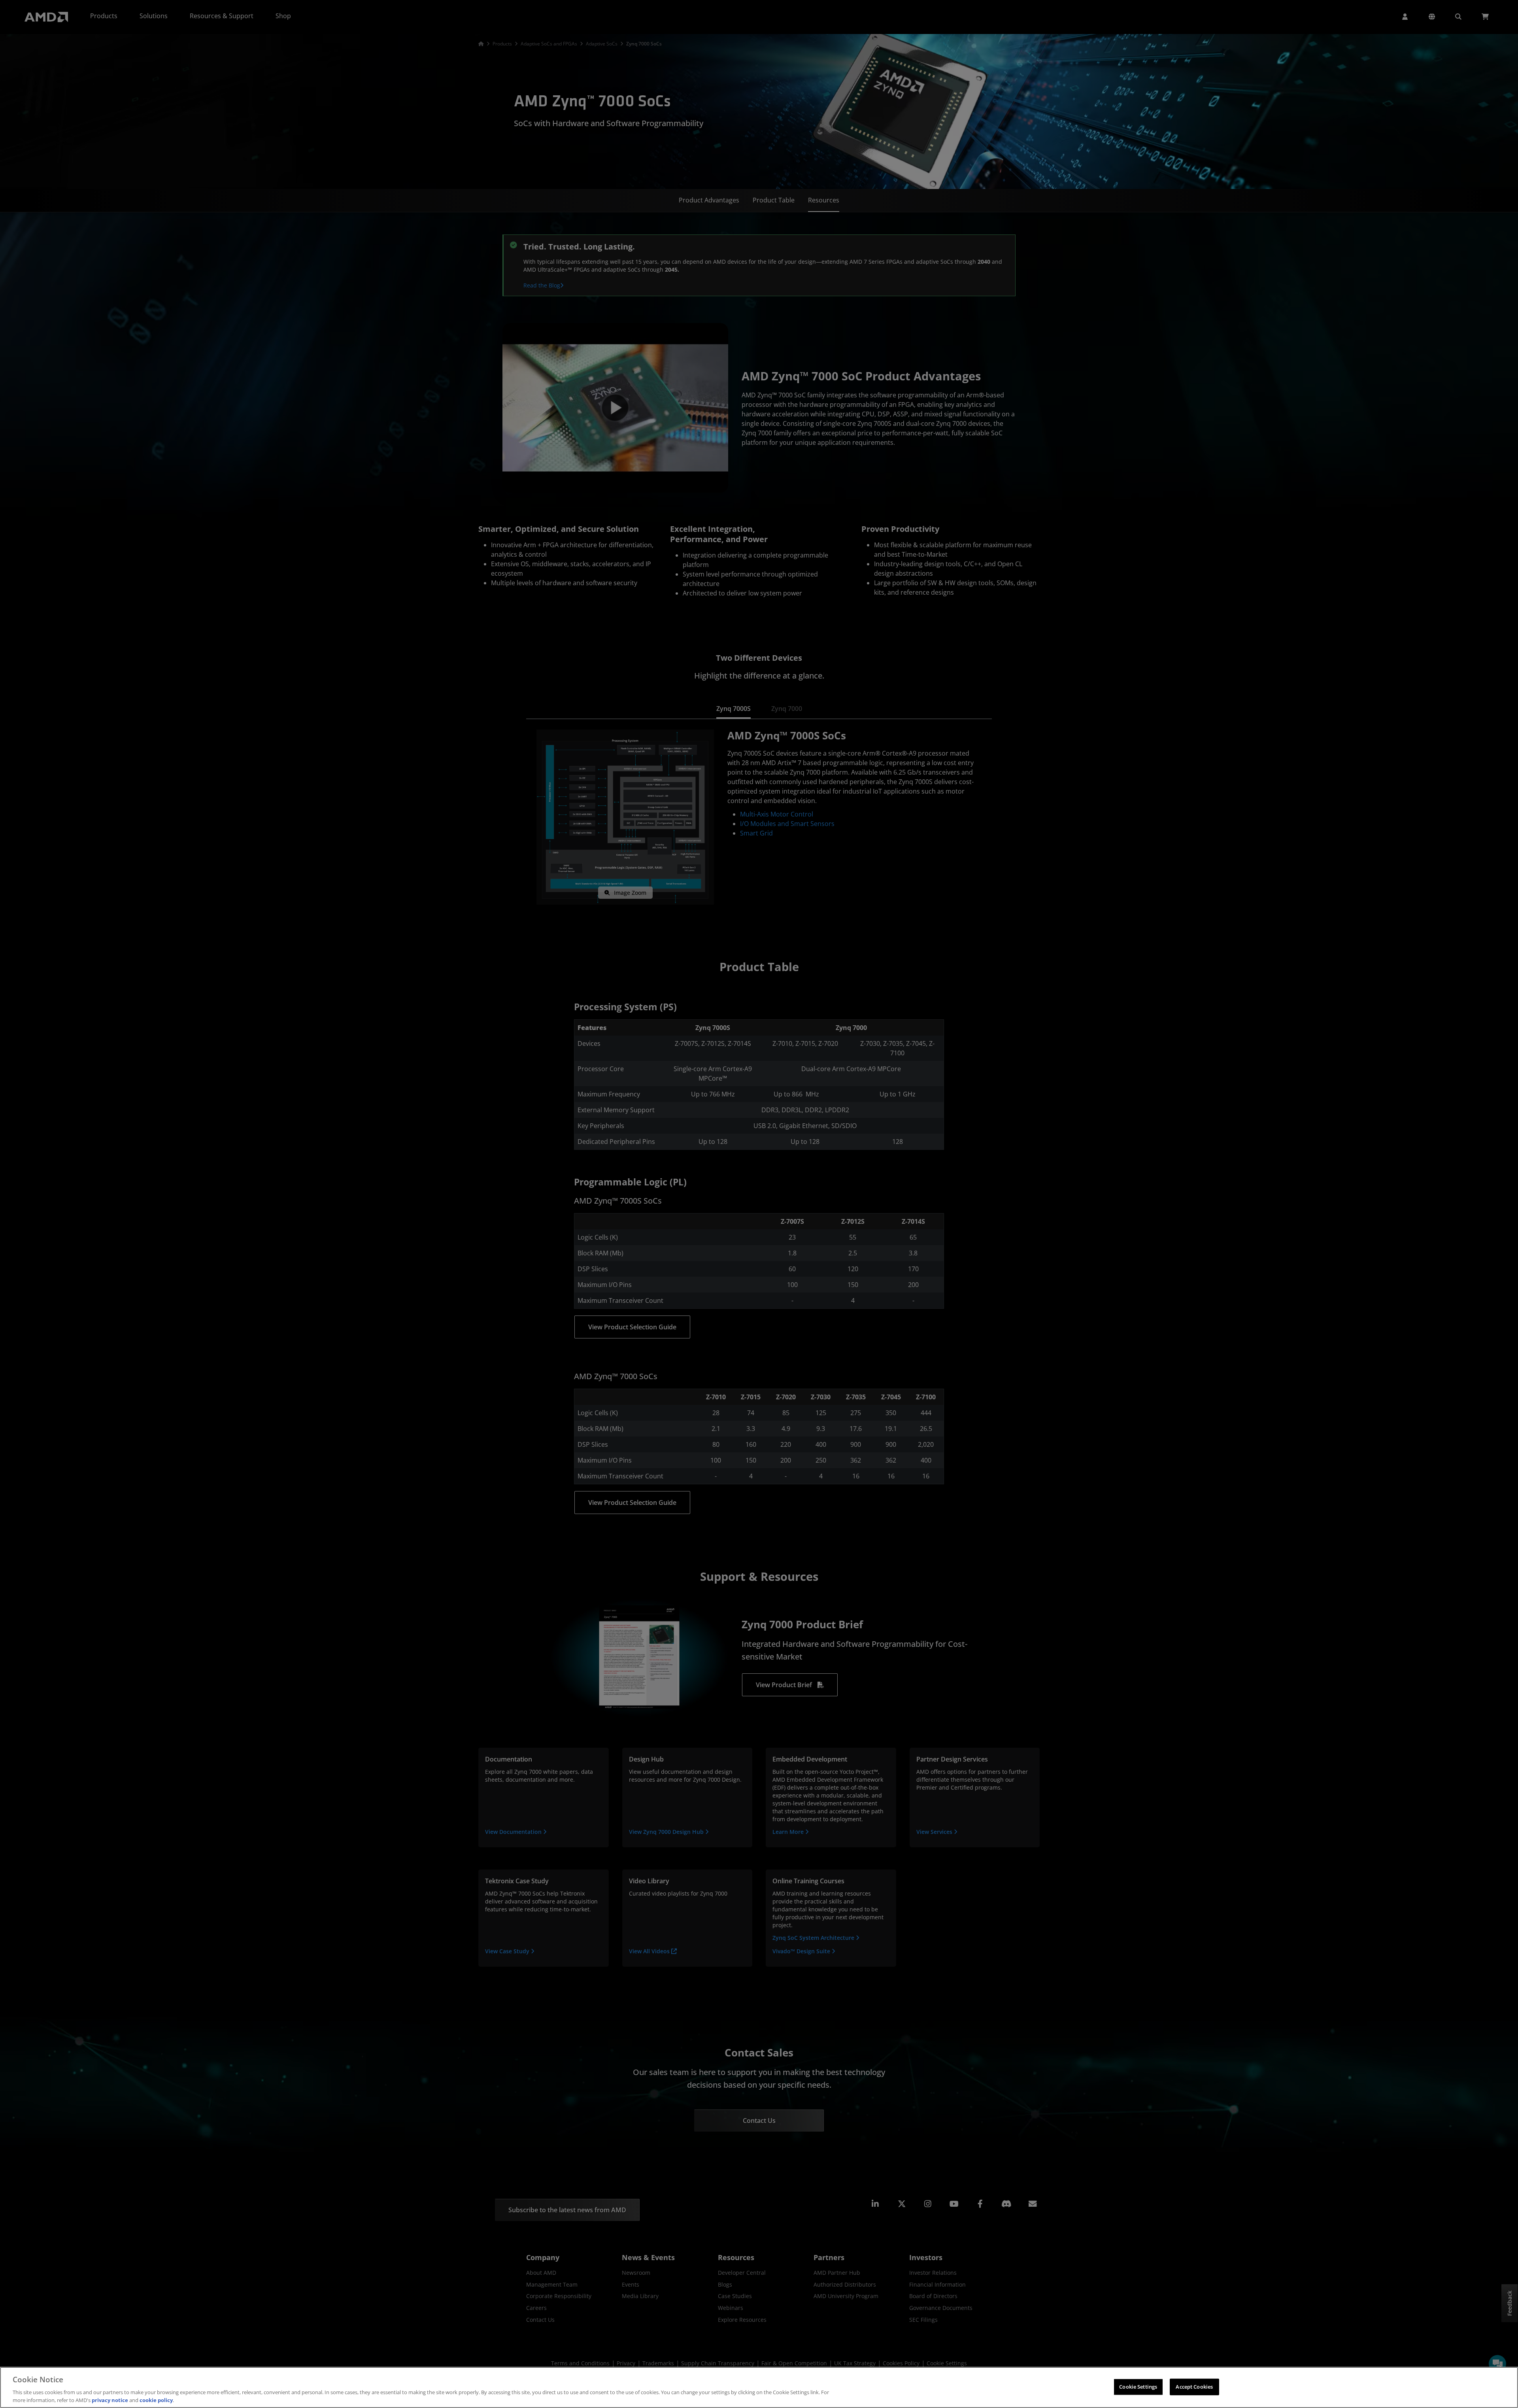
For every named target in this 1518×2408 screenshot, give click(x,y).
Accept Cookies (1194, 2387)
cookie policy (156, 2400)
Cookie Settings (1138, 2387)
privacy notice (110, 2400)
